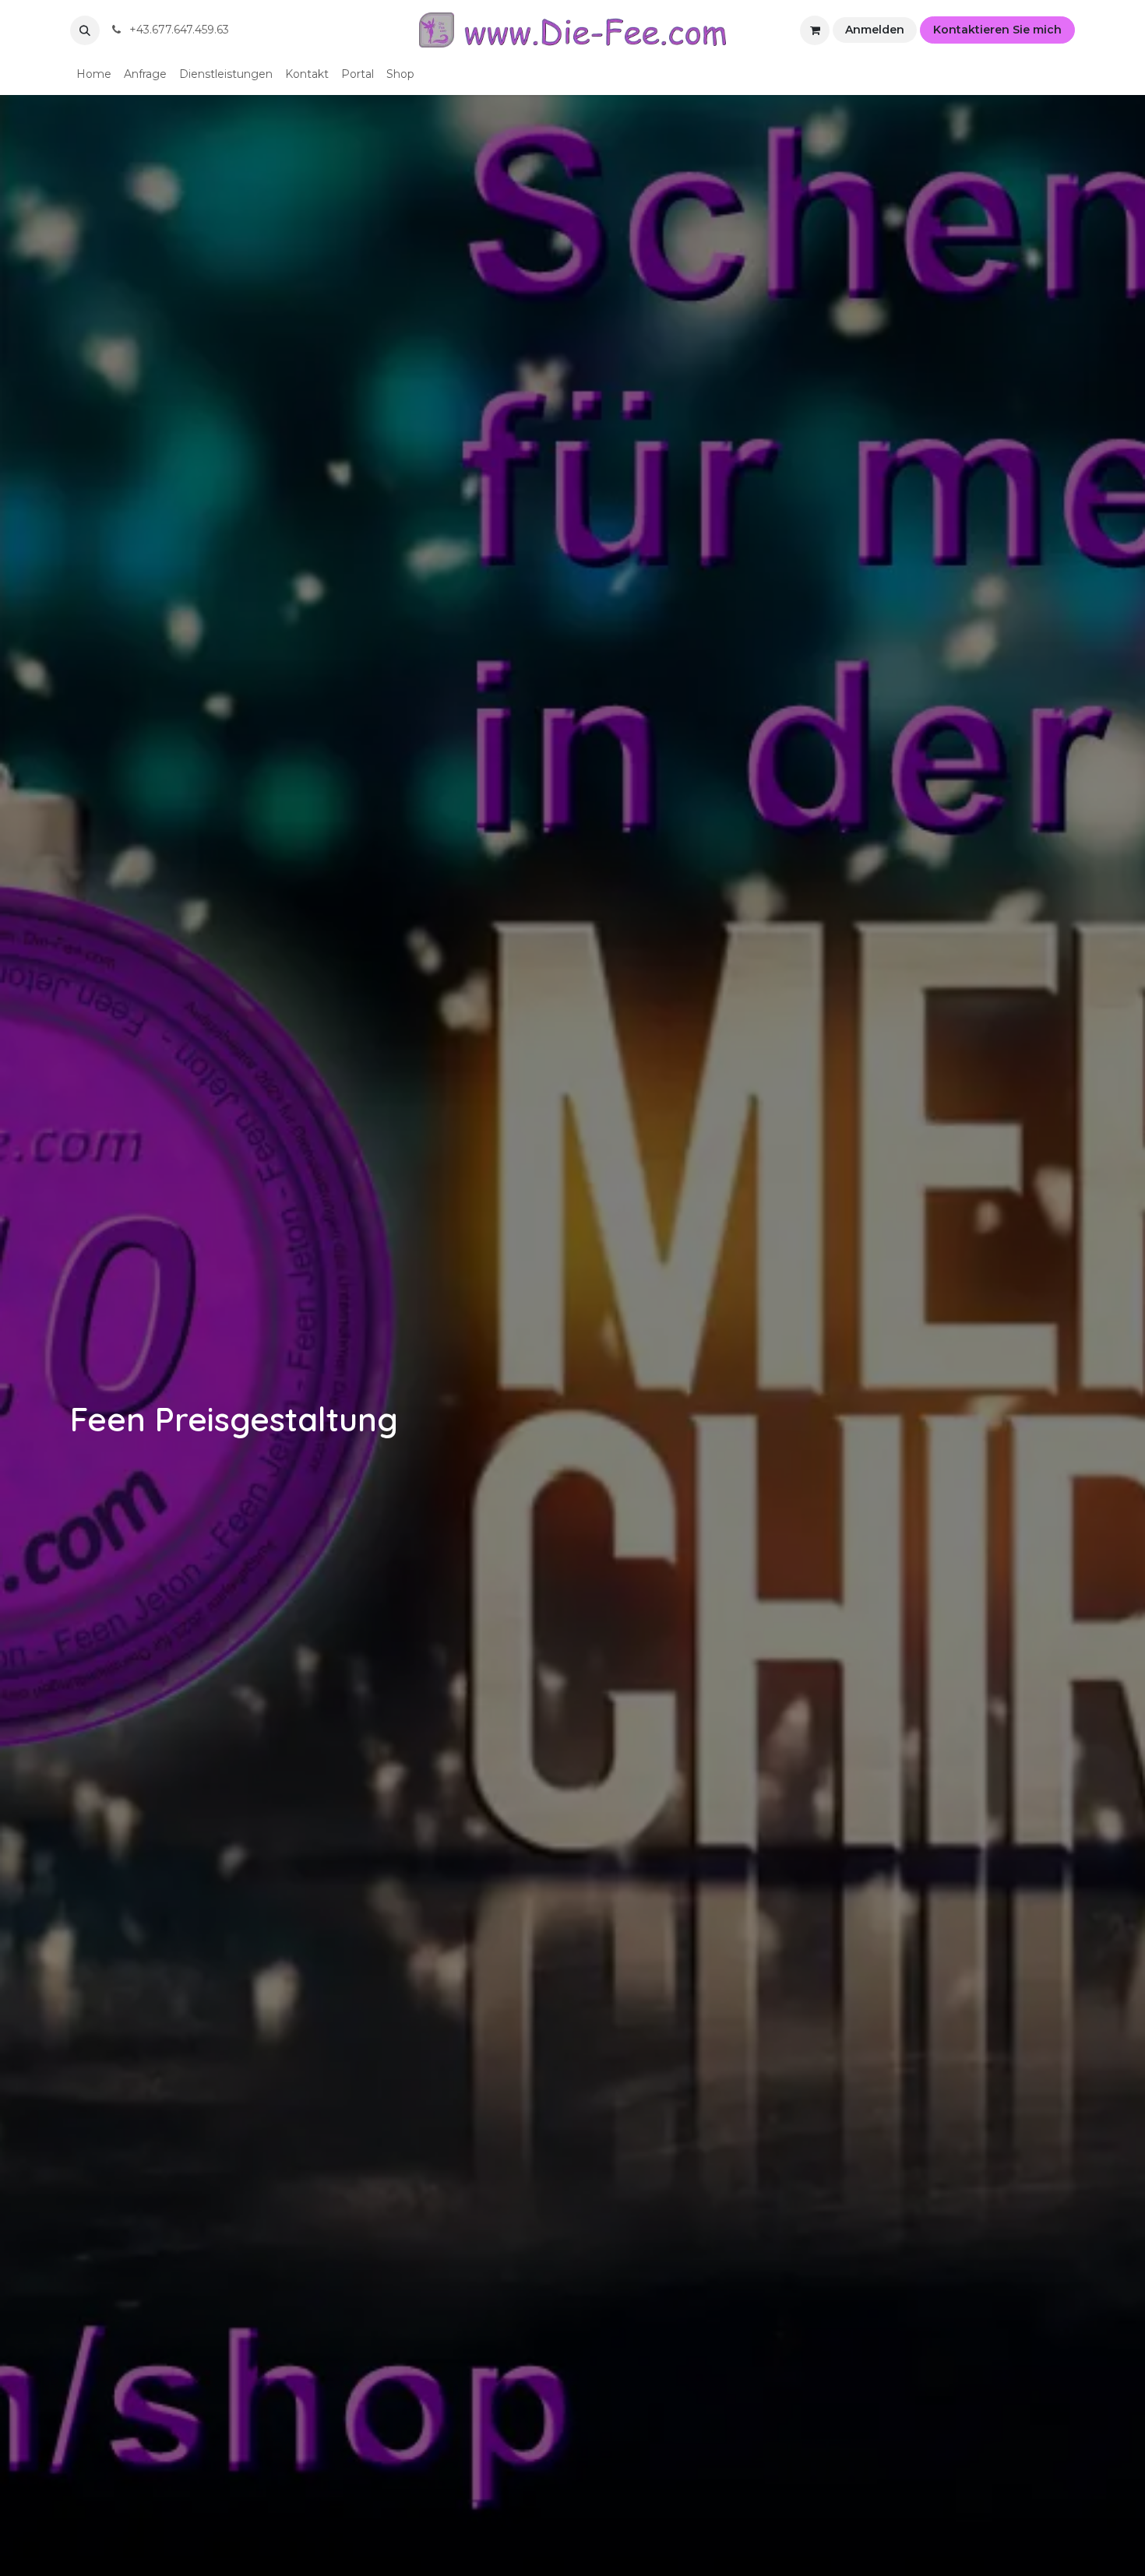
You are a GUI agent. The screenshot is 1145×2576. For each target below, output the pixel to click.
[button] (85, 30)
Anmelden (875, 30)
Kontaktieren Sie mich (997, 30)
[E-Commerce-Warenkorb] (815, 30)
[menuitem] (94, 74)
